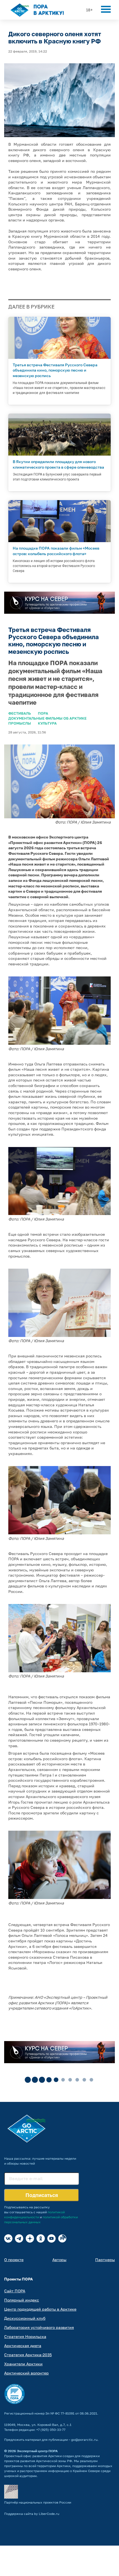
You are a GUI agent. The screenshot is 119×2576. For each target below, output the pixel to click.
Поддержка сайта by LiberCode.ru (32, 2514)
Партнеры (105, 2260)
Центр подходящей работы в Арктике (40, 2309)
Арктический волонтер (26, 2373)
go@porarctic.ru (84, 2440)
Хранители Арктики (23, 2364)
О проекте (14, 2260)
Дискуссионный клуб (25, 2318)
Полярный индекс (22, 2300)
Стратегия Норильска (25, 2336)
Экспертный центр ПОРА (37, 2451)
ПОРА (43, 713)
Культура (47, 723)
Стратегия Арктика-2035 (28, 2355)
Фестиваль (20, 713)
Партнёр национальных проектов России (38, 2502)
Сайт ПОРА (15, 2291)
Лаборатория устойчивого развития (39, 2327)
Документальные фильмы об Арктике (47, 718)
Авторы (59, 2260)
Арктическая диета (23, 2346)
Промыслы (20, 723)
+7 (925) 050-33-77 (51, 2430)
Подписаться (42, 2195)
